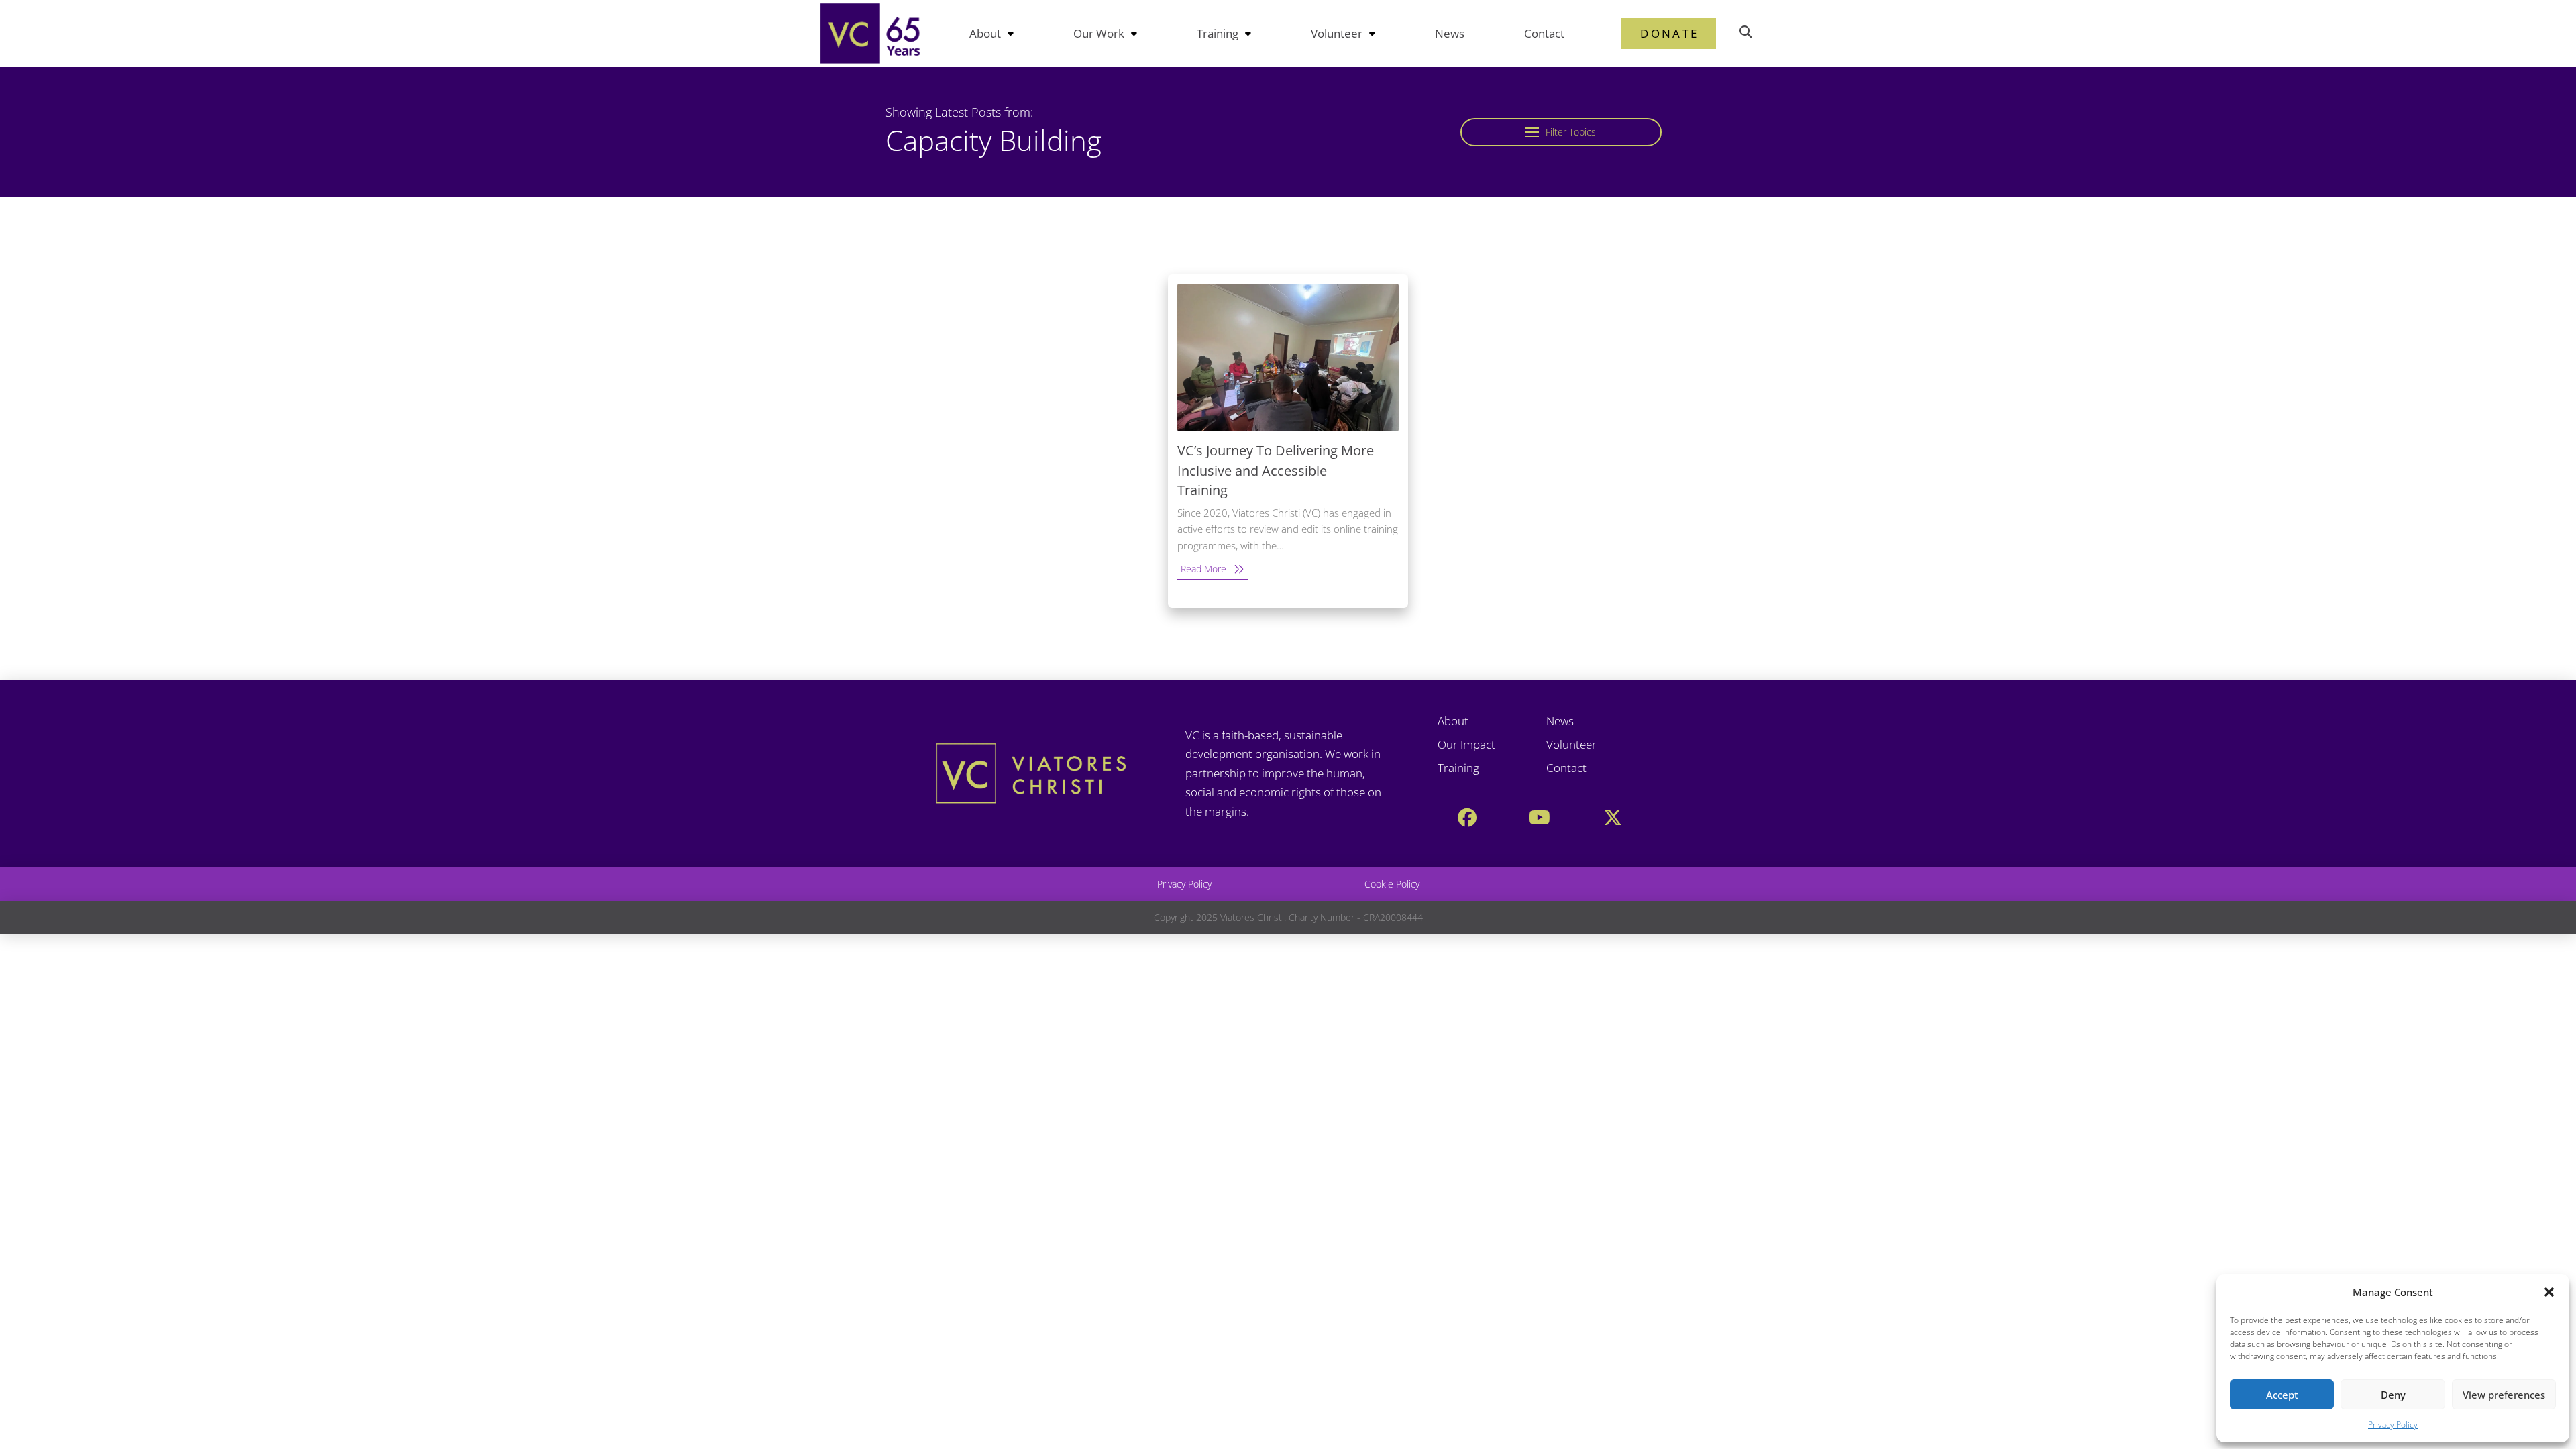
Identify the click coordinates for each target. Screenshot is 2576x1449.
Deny (2393, 1395)
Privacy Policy (2393, 1425)
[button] (2549, 1292)
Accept (2282, 1395)
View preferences (2504, 1395)
